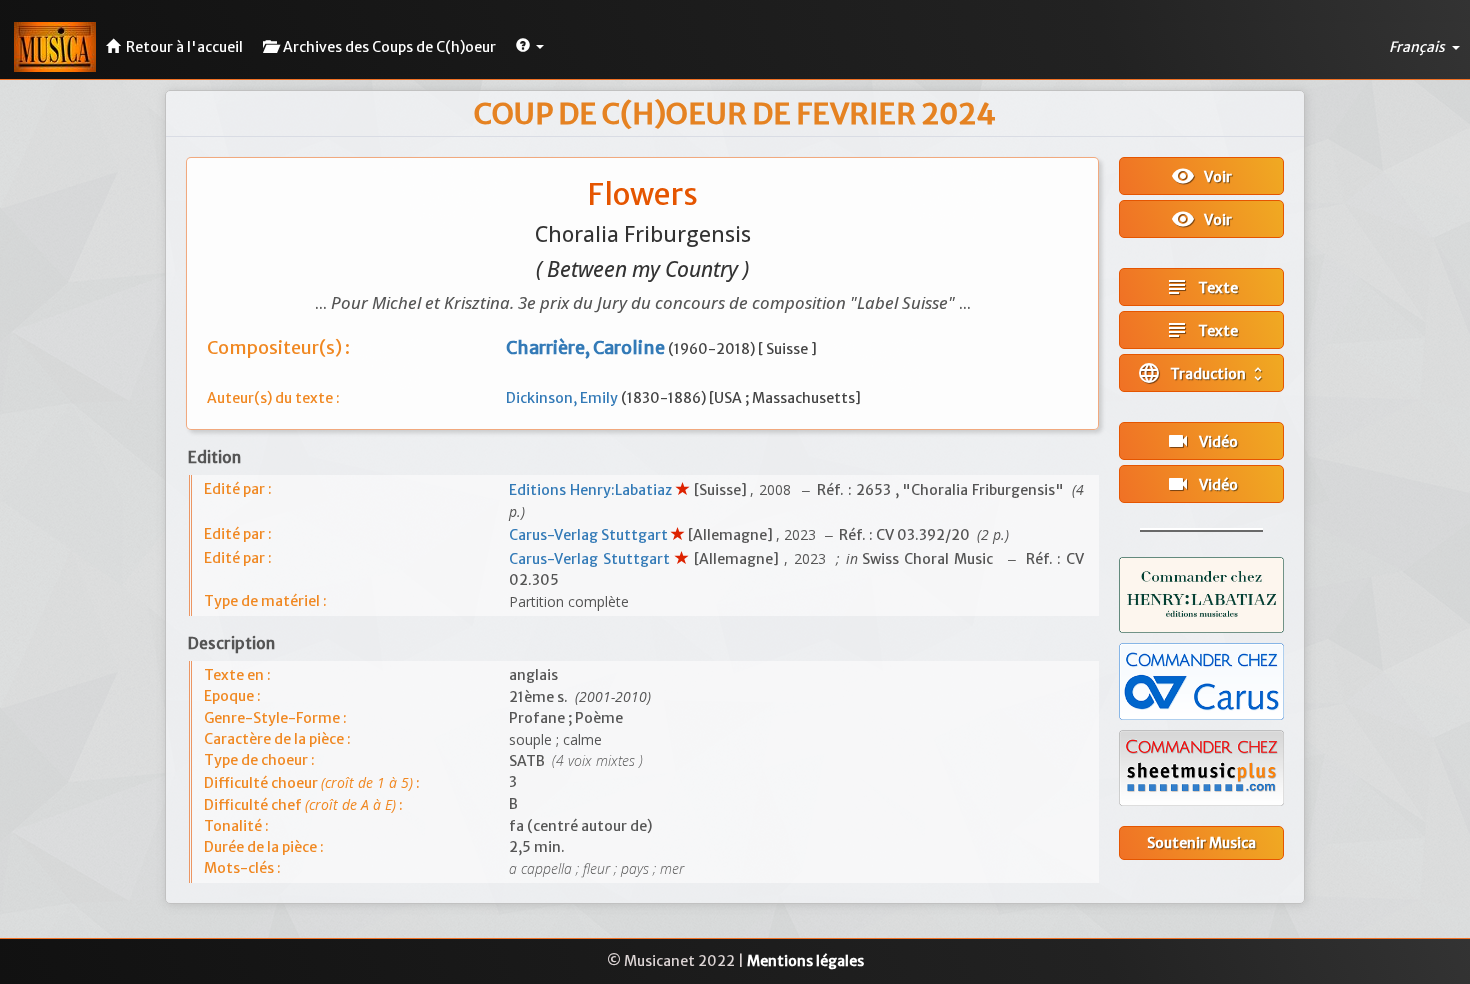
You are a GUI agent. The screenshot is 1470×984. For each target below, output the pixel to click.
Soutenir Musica (1201, 843)
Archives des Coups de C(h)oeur (386, 47)
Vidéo (1202, 441)
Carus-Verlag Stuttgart (590, 535)
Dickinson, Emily (563, 398)
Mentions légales (805, 961)
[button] (530, 44)
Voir (1201, 176)
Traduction (1202, 373)
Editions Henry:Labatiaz (592, 490)
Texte (1201, 287)
